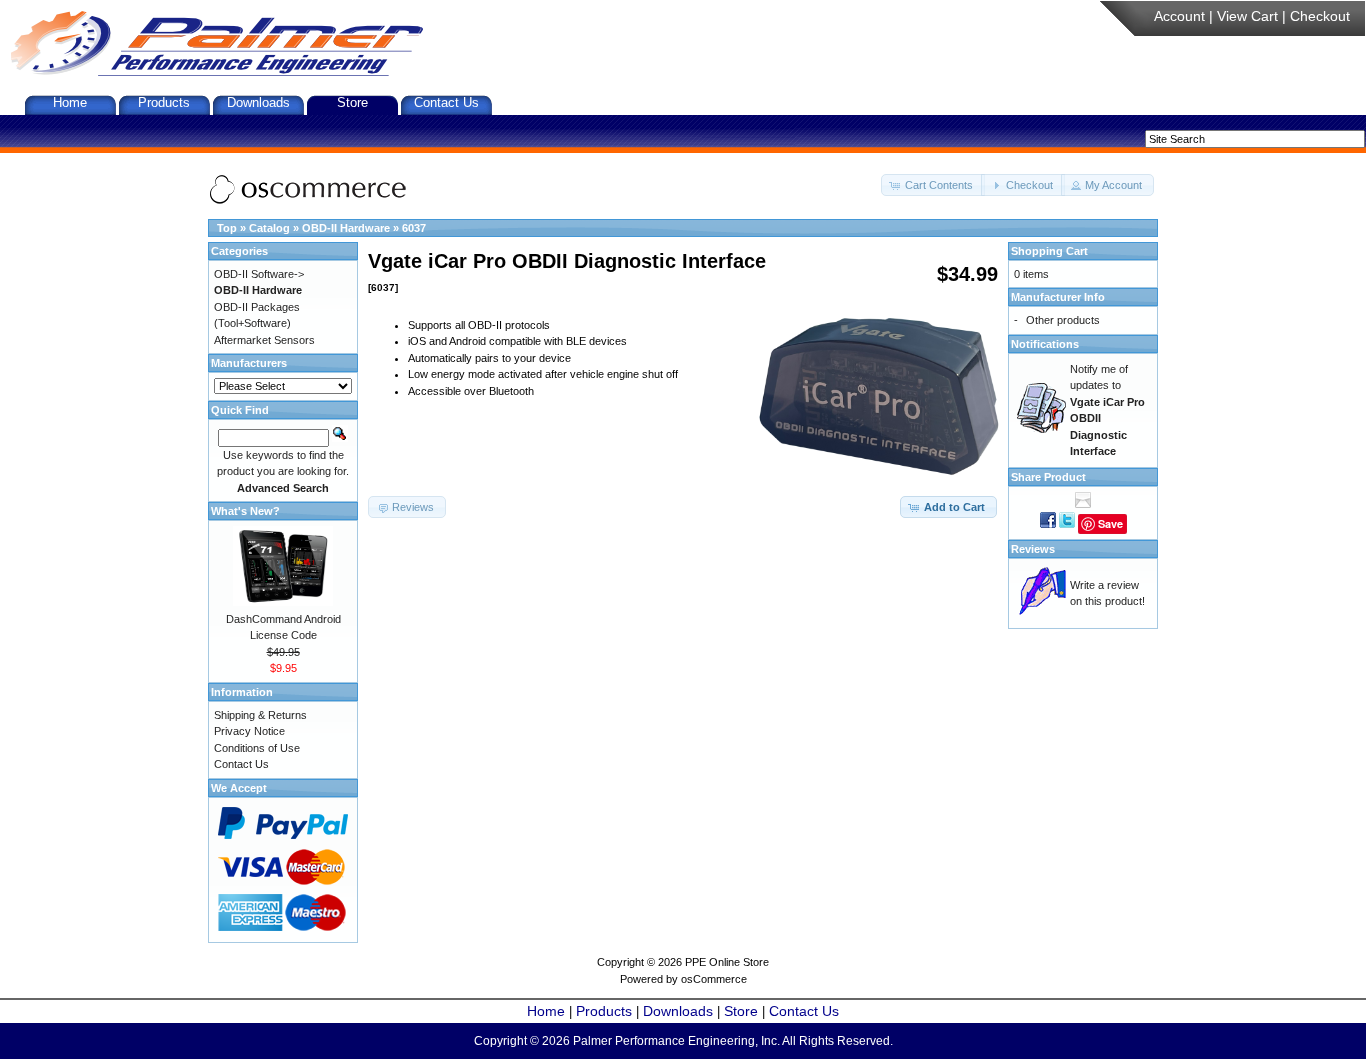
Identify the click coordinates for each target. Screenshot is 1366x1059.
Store (352, 102)
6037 (414, 228)
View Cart (1247, 16)
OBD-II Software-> (259, 274)
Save (1110, 523)
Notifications (1045, 344)
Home (70, 102)
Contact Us (446, 102)
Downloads (258, 102)
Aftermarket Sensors (264, 340)
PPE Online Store (727, 962)
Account (1179, 16)
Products (164, 102)
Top (227, 228)
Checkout (1320, 16)
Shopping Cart (1049, 251)
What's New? (245, 511)
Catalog (269, 228)
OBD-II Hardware (346, 228)
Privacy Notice (249, 731)
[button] (933, 185)
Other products (1063, 320)
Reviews (1033, 549)
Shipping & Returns (260, 715)
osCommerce (714, 979)
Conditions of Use (257, 748)
